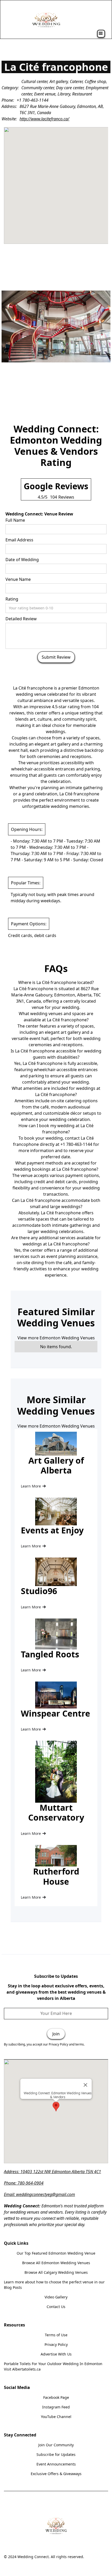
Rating (12, 599)
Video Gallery (56, 2297)
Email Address (19, 540)
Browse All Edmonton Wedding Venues (56, 2263)
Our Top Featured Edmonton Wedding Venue (56, 2253)
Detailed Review (21, 619)
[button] (101, 34)
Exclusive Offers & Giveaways (56, 2474)
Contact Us (56, 2307)
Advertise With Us (56, 2354)
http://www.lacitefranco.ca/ (44, 119)
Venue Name (18, 579)
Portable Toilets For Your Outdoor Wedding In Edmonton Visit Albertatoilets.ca (53, 2366)
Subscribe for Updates (56, 2454)
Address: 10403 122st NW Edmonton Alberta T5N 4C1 (52, 2172)
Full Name (15, 520)
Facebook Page (56, 2397)
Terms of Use (56, 2335)
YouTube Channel (56, 2417)
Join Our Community (56, 2445)
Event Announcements (56, 2464)
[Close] (85, 2085)
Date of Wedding (22, 560)
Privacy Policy (56, 2344)
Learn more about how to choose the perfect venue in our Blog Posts (54, 2285)
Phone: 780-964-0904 (24, 2183)
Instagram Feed (56, 2407)
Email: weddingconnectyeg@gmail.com (39, 2194)
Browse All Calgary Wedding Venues (56, 2272)
